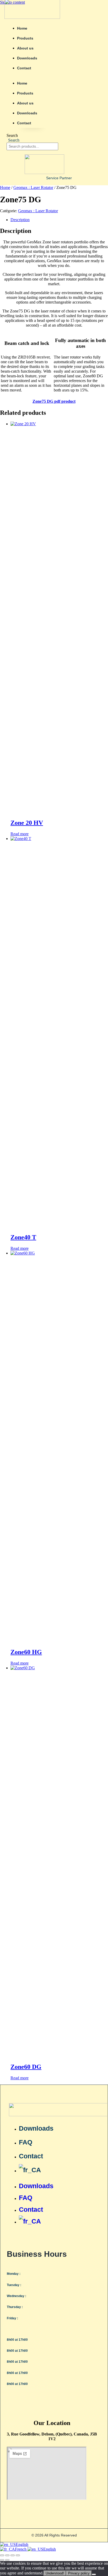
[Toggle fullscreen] (7, 2555)
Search (12, 135)
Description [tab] (20, 220)
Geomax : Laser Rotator (33, 187)
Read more (20, 834)
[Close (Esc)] (18, 2555)
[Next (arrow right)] (7, 2560)
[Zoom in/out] (2, 2555)
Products (25, 38)
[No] (94, 2574)
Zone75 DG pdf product (54, 401)
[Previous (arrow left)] (2, 2560)
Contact (24, 68)
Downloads (27, 58)
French (21, 2549)
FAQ (26, 2142)
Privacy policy (79, 2573)
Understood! (55, 2573)
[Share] (13, 2555)
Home (22, 28)
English (22, 2544)
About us (25, 48)
